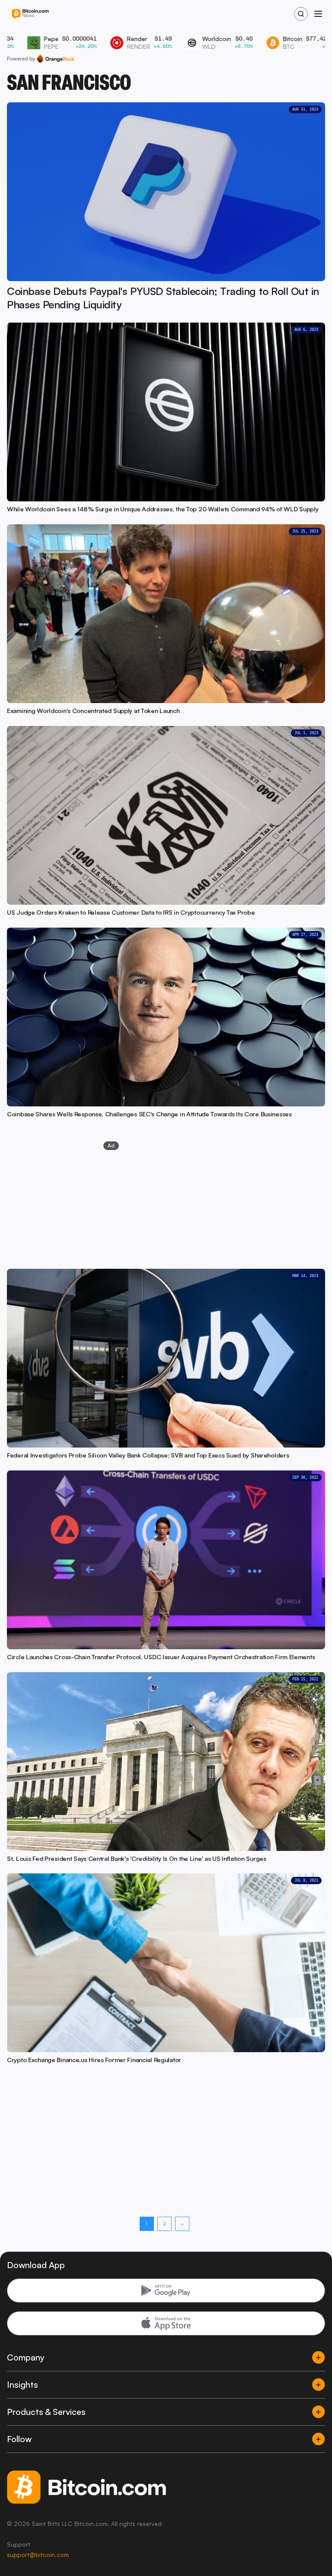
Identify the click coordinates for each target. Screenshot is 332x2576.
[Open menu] (318, 14)
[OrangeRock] (56, 59)
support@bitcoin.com (38, 2555)
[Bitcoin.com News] (30, 14)
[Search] (301, 14)
